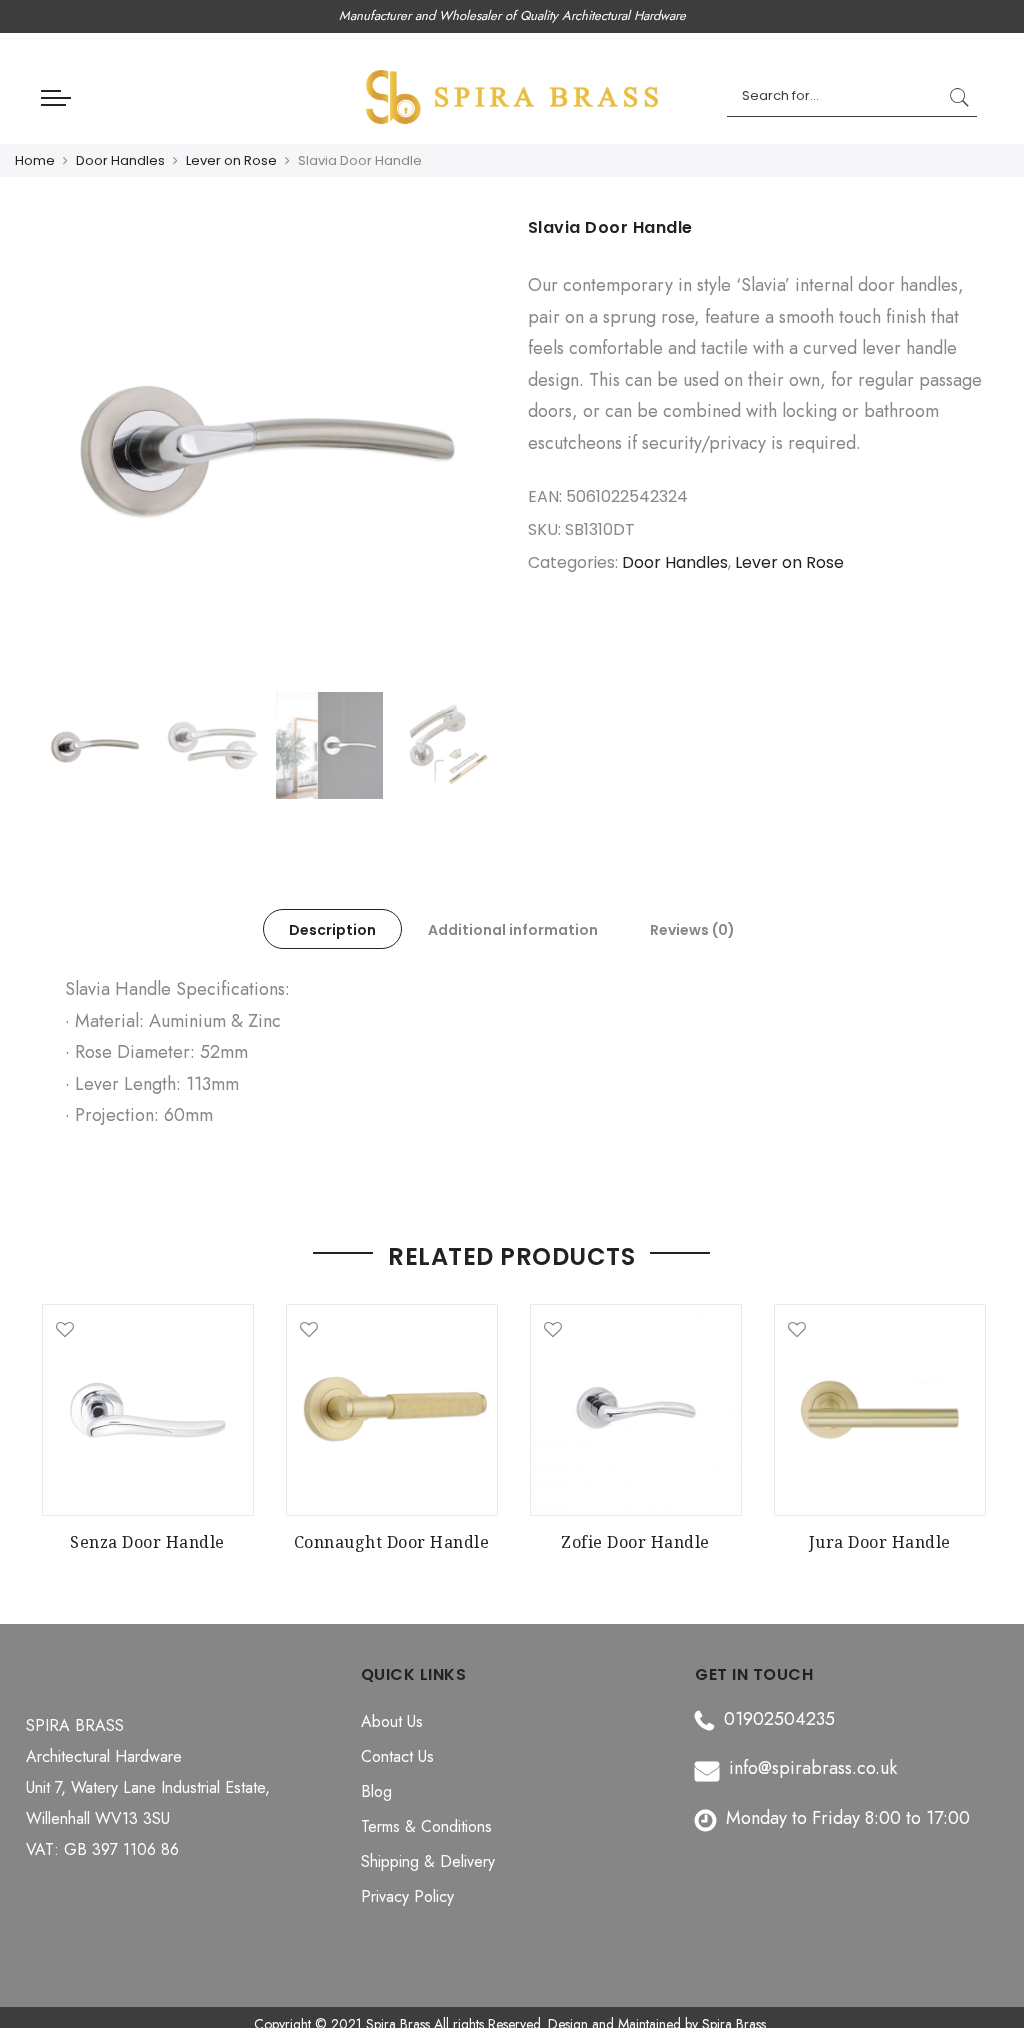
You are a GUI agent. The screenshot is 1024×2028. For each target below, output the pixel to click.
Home (35, 160)
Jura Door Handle (880, 1542)
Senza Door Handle (147, 1542)
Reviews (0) (692, 930)
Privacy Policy (407, 1896)
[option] (269, 449)
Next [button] (462, 450)
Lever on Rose (231, 160)
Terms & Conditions (426, 1826)
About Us (392, 1721)
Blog (376, 1791)
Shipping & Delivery (428, 1861)
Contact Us (397, 1756)
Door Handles (120, 160)
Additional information (513, 930)
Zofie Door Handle (635, 1542)
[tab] (332, 929)
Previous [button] (76, 450)
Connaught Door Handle (392, 1542)
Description (332, 930)
